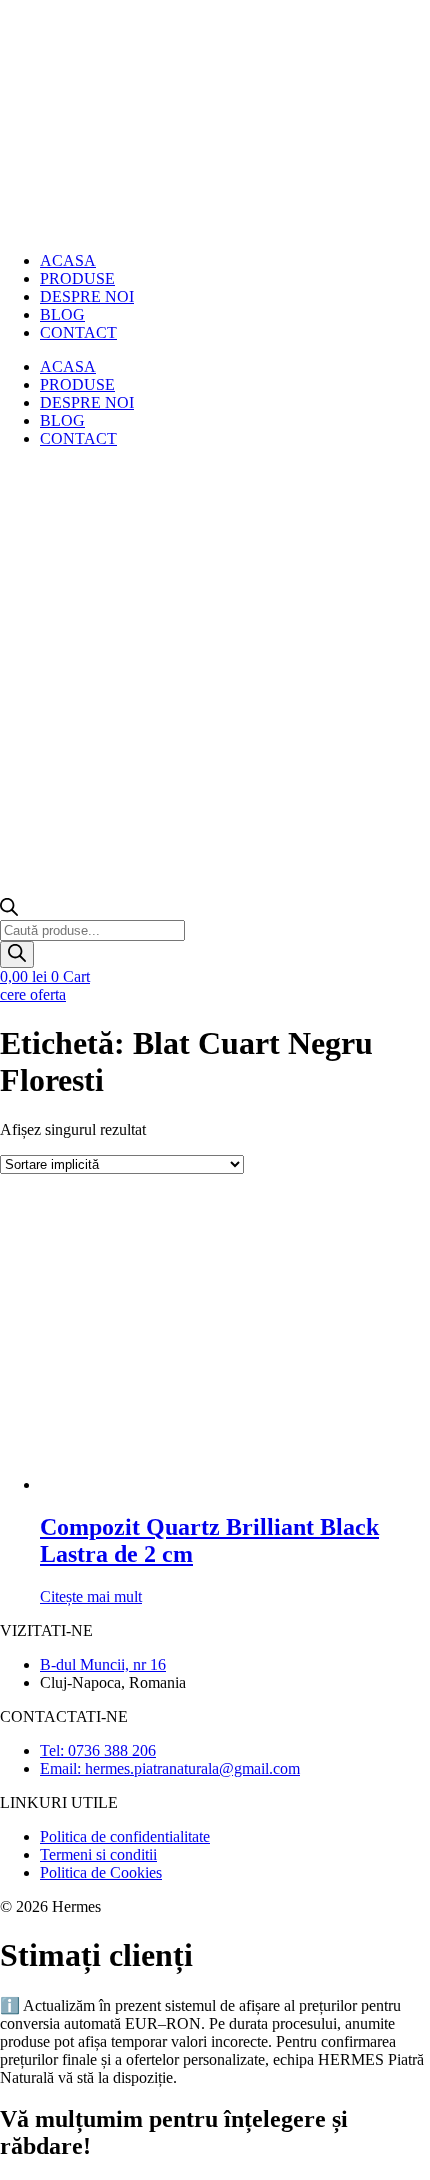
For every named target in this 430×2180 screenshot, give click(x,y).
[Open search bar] (9, 910)
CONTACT (78, 332)
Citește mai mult (91, 1596)
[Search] (17, 954)
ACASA (68, 366)
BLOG (62, 420)
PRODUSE (77, 384)
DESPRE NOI (87, 296)
